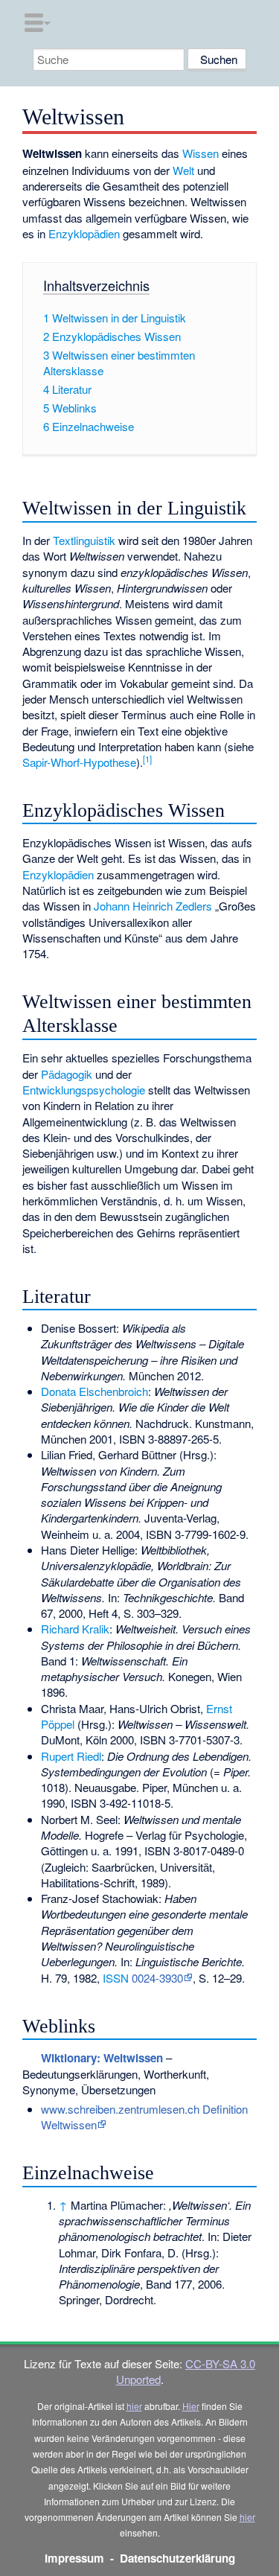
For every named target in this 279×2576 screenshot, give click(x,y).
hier (134, 2406)
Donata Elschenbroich (94, 1391)
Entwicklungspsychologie (84, 1090)
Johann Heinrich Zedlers (153, 906)
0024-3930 (157, 1978)
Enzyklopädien (84, 233)
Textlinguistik (84, 540)
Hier (191, 2406)
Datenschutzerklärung (177, 2558)
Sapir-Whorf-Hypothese (79, 762)
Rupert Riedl (71, 1756)
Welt (183, 170)
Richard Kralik (75, 1629)
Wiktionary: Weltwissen (102, 2058)
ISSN (116, 1978)
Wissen (201, 153)
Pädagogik (67, 1074)
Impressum (74, 2558)
